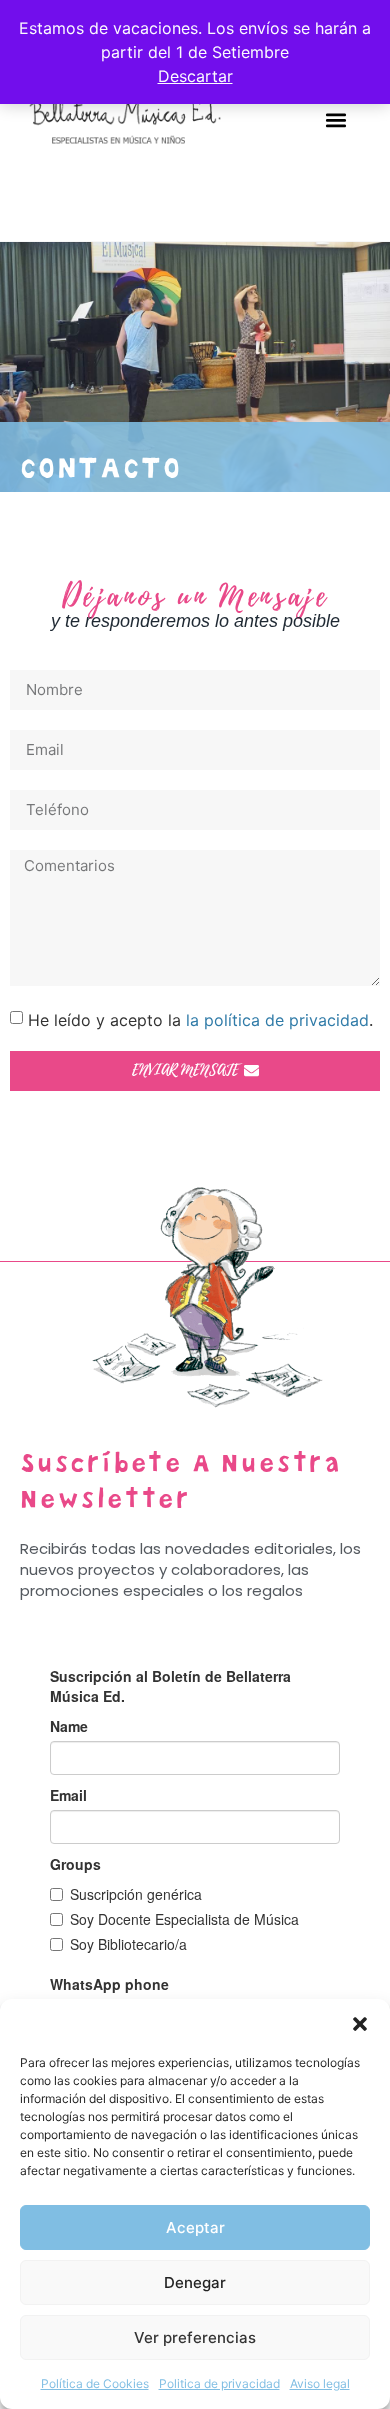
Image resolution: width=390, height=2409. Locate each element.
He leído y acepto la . (200, 1020)
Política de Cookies (95, 2383)
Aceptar (195, 2227)
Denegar (195, 2282)
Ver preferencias (195, 2337)
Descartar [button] (195, 76)
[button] (360, 2024)
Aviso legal (320, 2383)
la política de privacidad (277, 1020)
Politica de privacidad (219, 2383)
